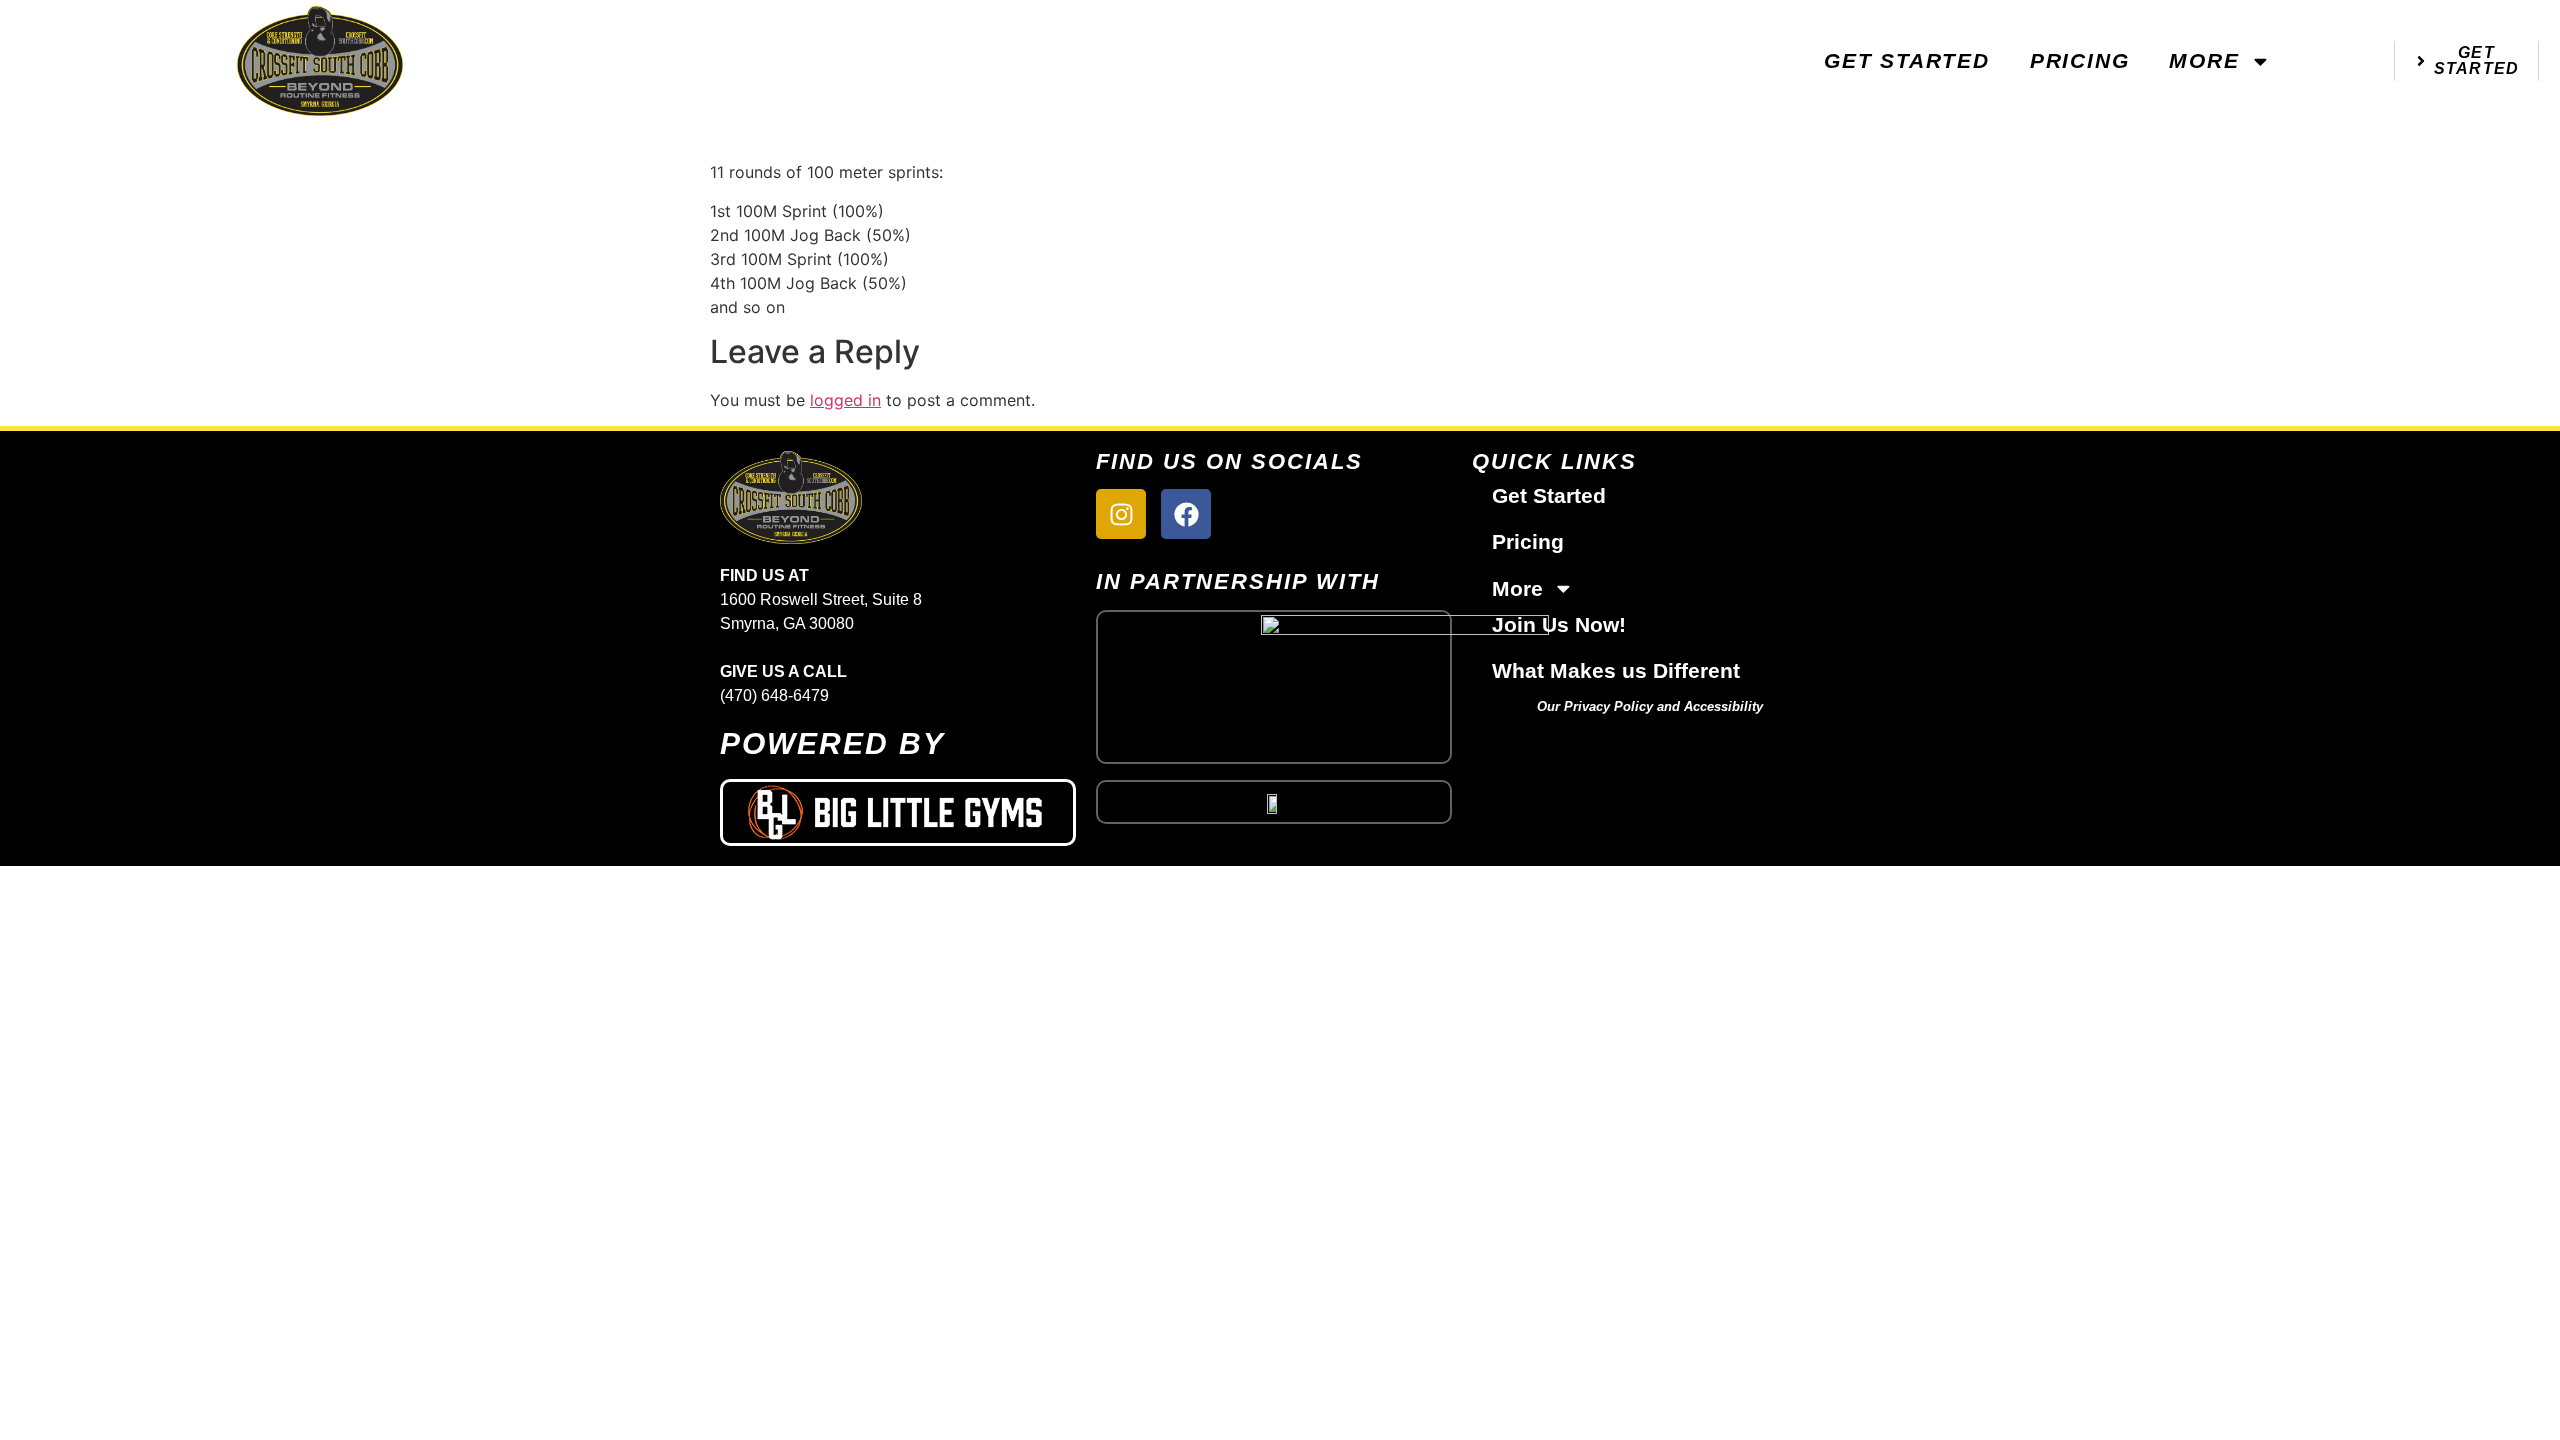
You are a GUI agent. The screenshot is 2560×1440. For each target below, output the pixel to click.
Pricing (2080, 60)
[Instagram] (1121, 514)
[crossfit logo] (1274, 802)
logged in (845, 400)
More (2204, 60)
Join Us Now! (1559, 624)
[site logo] (898, 497)
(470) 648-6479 (774, 695)
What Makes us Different (1616, 670)
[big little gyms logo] (898, 812)
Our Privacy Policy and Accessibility (1650, 706)
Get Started (1907, 60)
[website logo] (320, 60)
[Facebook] (1186, 514)
